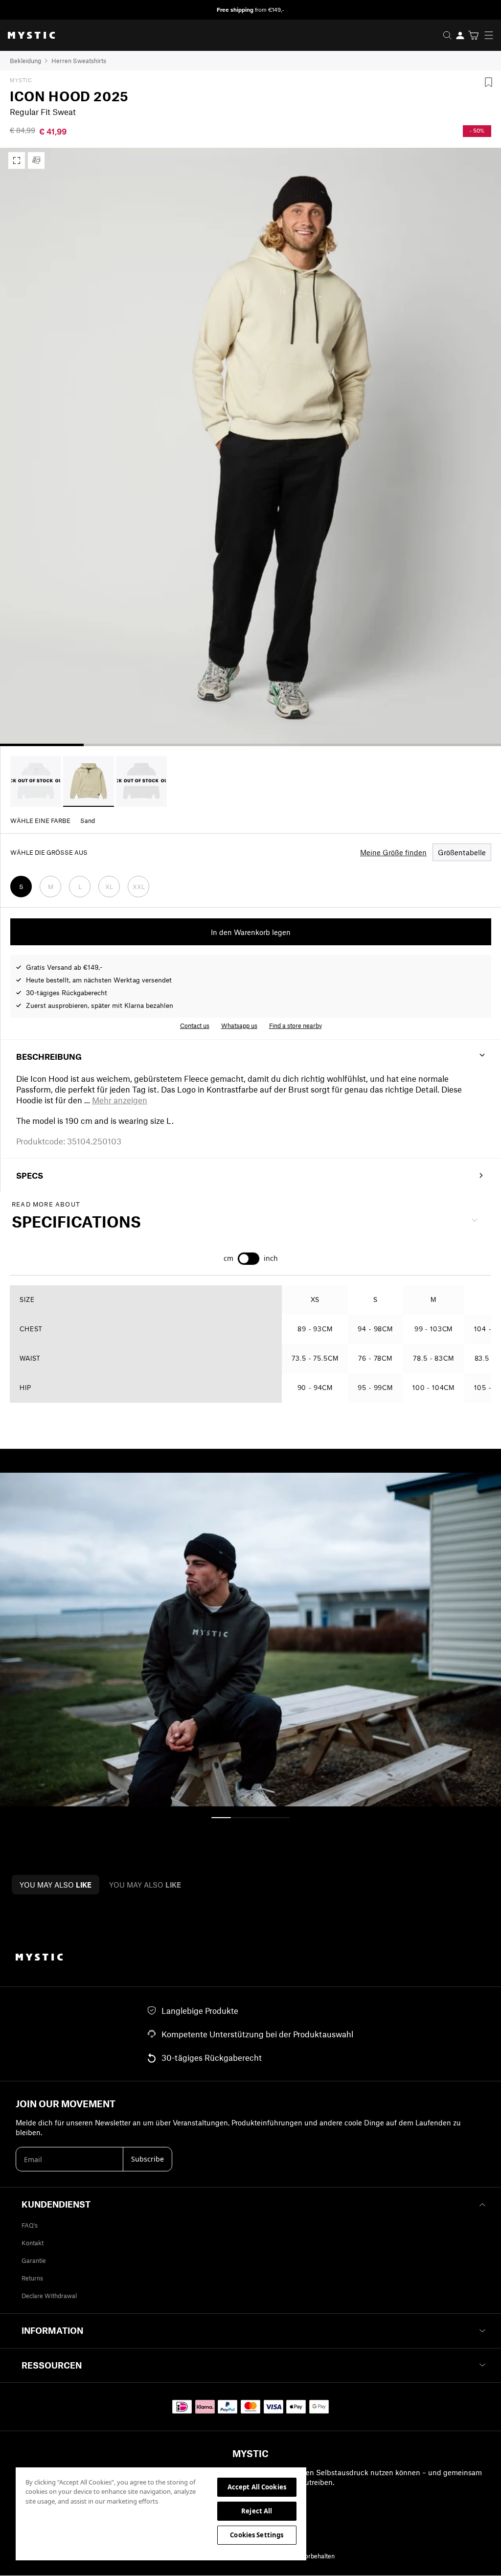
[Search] (447, 35)
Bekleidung (25, 61)
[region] (161, 2513)
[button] (120, 1100)
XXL (139, 887)
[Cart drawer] (473, 35)
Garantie (34, 2260)
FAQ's (30, 2225)
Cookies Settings (257, 2535)
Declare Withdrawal (49, 2296)
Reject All (257, 2511)
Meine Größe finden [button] (393, 852)
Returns (32, 2278)
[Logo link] (27, 35)
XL (109, 887)
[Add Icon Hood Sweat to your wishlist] (488, 82)
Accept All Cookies (257, 2487)
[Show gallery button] (17, 160)
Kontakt (33, 2243)
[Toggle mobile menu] (492, 35)
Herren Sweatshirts (79, 61)
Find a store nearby (296, 1026)
